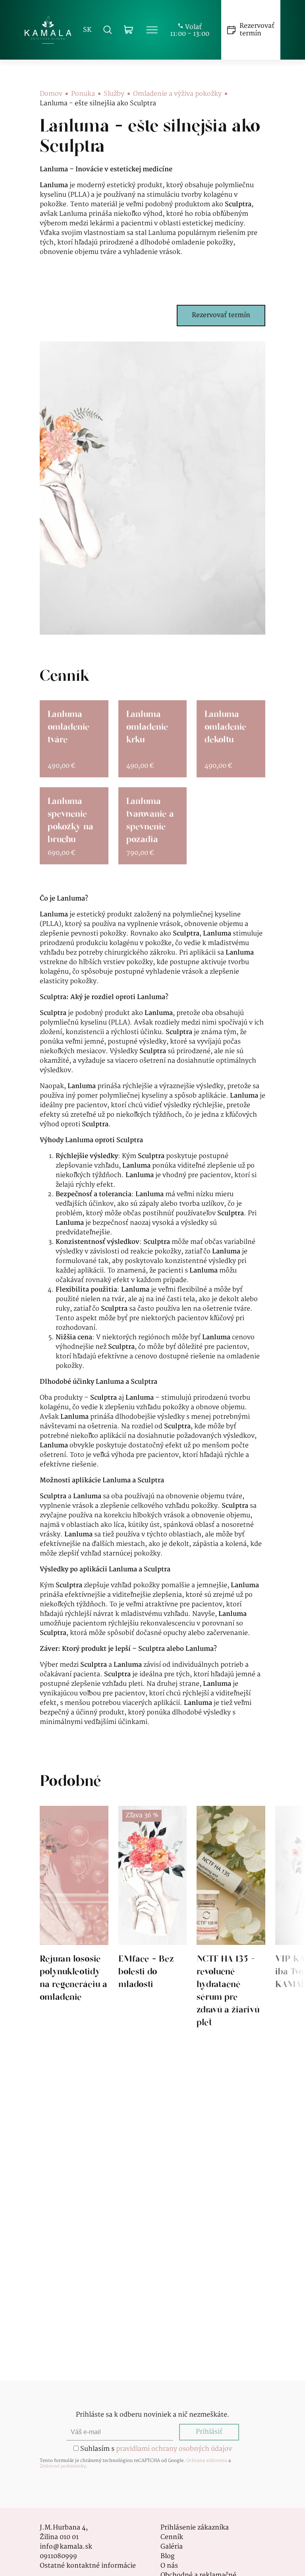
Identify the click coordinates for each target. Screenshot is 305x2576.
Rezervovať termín (221, 315)
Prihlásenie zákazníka (195, 2528)
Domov (51, 94)
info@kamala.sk (66, 2547)
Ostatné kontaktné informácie (88, 2566)
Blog (167, 2557)
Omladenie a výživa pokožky (177, 94)
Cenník (172, 2537)
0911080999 (58, 2557)
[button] (130, 2034)
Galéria (172, 2547)
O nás (169, 2566)
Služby (114, 94)
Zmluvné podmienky (63, 2466)
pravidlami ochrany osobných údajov (174, 2449)
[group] (74, 1917)
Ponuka (83, 94)
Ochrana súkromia (207, 2461)
